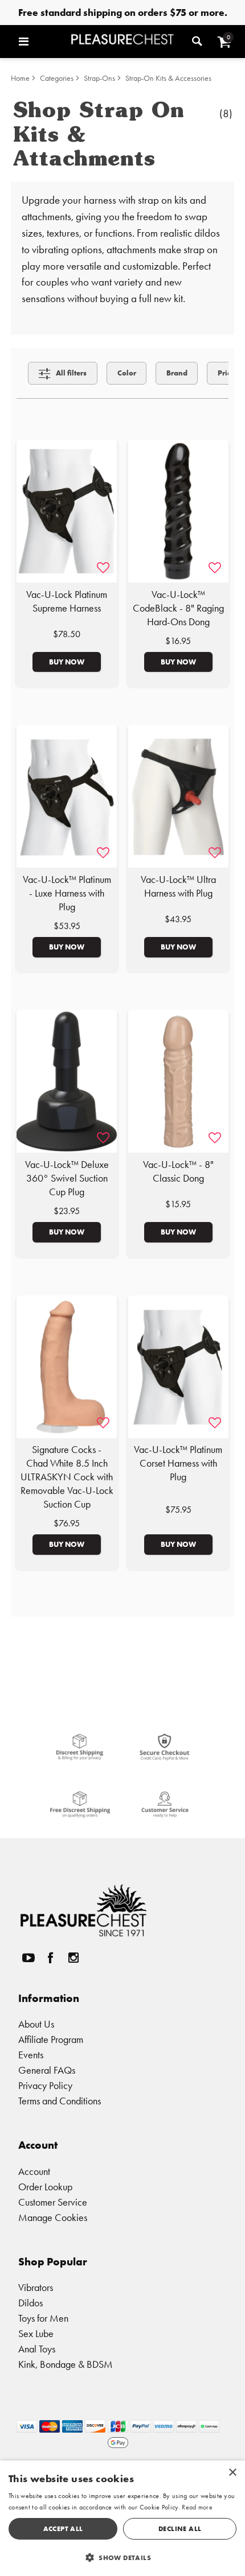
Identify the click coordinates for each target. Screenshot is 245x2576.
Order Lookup (45, 2187)
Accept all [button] (63, 2528)
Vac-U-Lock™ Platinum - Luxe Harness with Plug (67, 893)
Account (34, 2171)
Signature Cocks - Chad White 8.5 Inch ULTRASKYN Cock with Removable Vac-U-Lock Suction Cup (67, 1477)
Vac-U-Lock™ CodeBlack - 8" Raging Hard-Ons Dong (178, 608)
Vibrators (36, 2287)
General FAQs (47, 2070)
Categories (57, 78)
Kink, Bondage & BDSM (66, 2364)
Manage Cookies (53, 2217)
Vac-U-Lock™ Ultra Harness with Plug (178, 886)
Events (31, 2055)
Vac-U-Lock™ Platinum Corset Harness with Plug (178, 1463)
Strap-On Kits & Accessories (168, 78)
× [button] (232, 2473)
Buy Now (67, 662)
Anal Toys (37, 2349)
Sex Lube (36, 2333)
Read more (197, 2507)
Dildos (30, 2303)
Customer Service (53, 2202)
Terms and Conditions (60, 2101)
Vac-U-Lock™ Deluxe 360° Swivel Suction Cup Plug (67, 1178)
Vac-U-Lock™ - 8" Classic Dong (178, 1171)
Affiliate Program (51, 2039)
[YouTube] (28, 1957)
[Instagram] (73, 1957)
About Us (36, 2024)
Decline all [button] (180, 2528)
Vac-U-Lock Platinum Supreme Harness (67, 601)
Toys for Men (43, 2318)
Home (20, 78)
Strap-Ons (99, 78)
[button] (42, 42)
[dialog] (122, 2518)
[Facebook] (51, 1957)
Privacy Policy (45, 2085)
